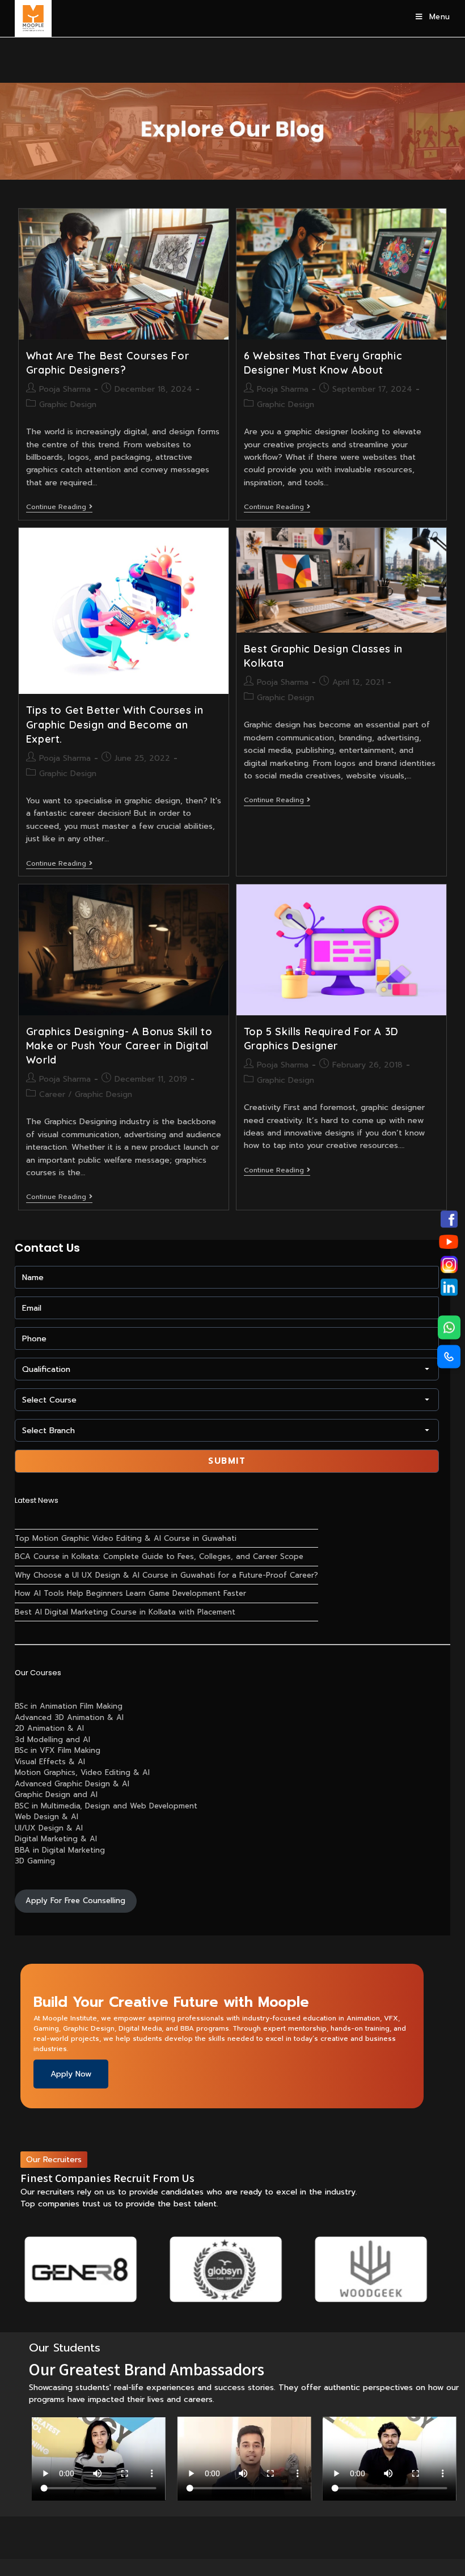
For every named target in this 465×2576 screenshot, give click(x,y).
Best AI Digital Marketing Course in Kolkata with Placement (125, 1612)
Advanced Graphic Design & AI (72, 1784)
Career (52, 1094)
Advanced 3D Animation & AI (69, 1717)
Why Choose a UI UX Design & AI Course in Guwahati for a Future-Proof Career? (166, 1575)
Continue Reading (59, 508)
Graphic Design (68, 404)
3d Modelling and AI (52, 1740)
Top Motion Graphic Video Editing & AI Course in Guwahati (126, 1538)
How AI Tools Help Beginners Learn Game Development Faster (130, 1593)
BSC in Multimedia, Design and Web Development (106, 1806)
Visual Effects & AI (50, 1762)
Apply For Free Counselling (75, 1901)
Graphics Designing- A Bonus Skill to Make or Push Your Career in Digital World (119, 1046)
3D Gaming (35, 1861)
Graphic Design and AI (56, 1795)
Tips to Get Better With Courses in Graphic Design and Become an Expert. (115, 724)
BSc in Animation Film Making (69, 1706)
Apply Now (71, 2074)
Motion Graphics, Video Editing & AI (82, 1772)
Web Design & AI (46, 1817)
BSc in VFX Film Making (58, 1750)
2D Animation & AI (49, 1728)
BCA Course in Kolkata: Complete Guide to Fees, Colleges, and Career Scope (159, 1556)
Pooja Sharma (65, 389)
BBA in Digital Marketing (60, 1850)
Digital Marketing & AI (56, 1839)
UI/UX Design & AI (49, 1828)
